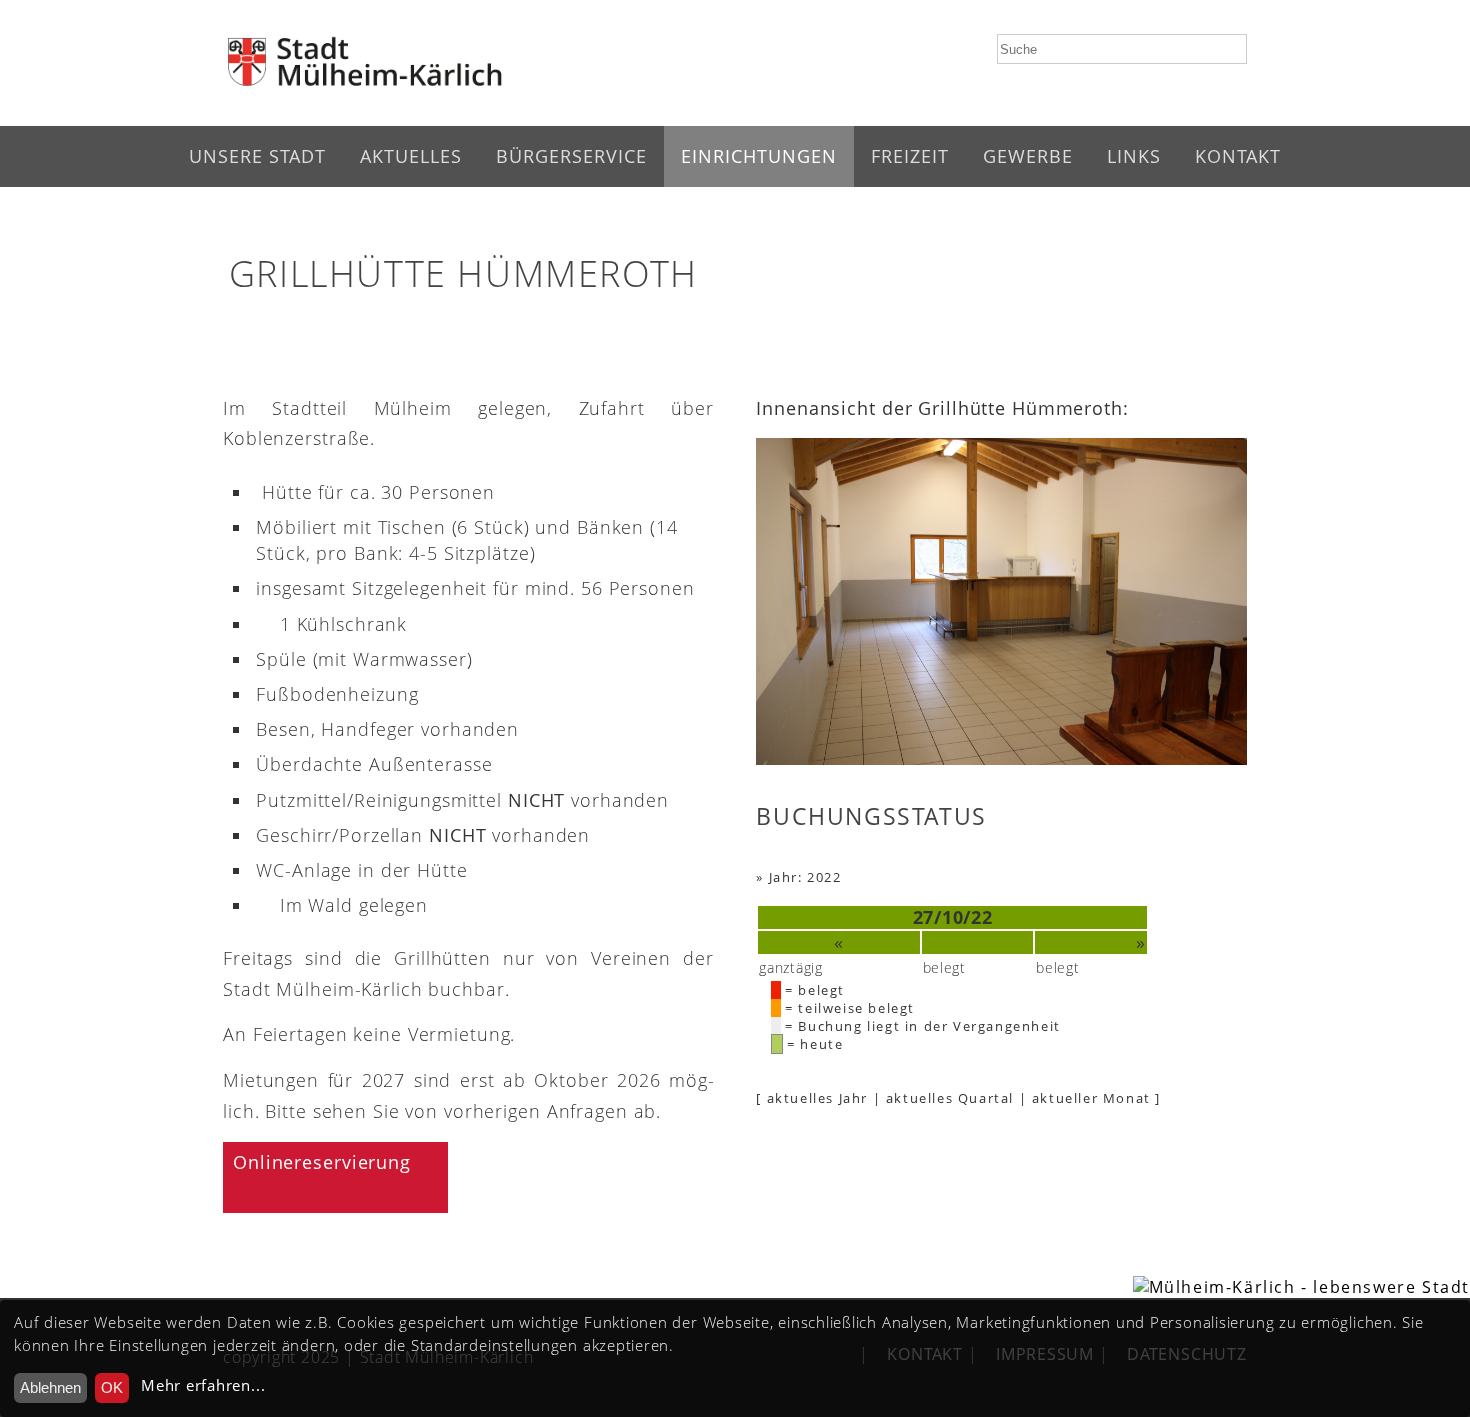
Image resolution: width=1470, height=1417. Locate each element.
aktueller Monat (1091, 1098)
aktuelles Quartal (950, 1098)
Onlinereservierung (322, 1162)
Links (1134, 156)
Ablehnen (50, 1387)
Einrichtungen (759, 156)
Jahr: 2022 (805, 877)
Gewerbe (1028, 156)
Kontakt (1238, 156)
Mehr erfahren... (203, 1385)
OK (112, 1387)
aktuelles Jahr (817, 1098)
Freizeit (910, 156)
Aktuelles (411, 156)
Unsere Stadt (257, 156)
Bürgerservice (571, 156)
